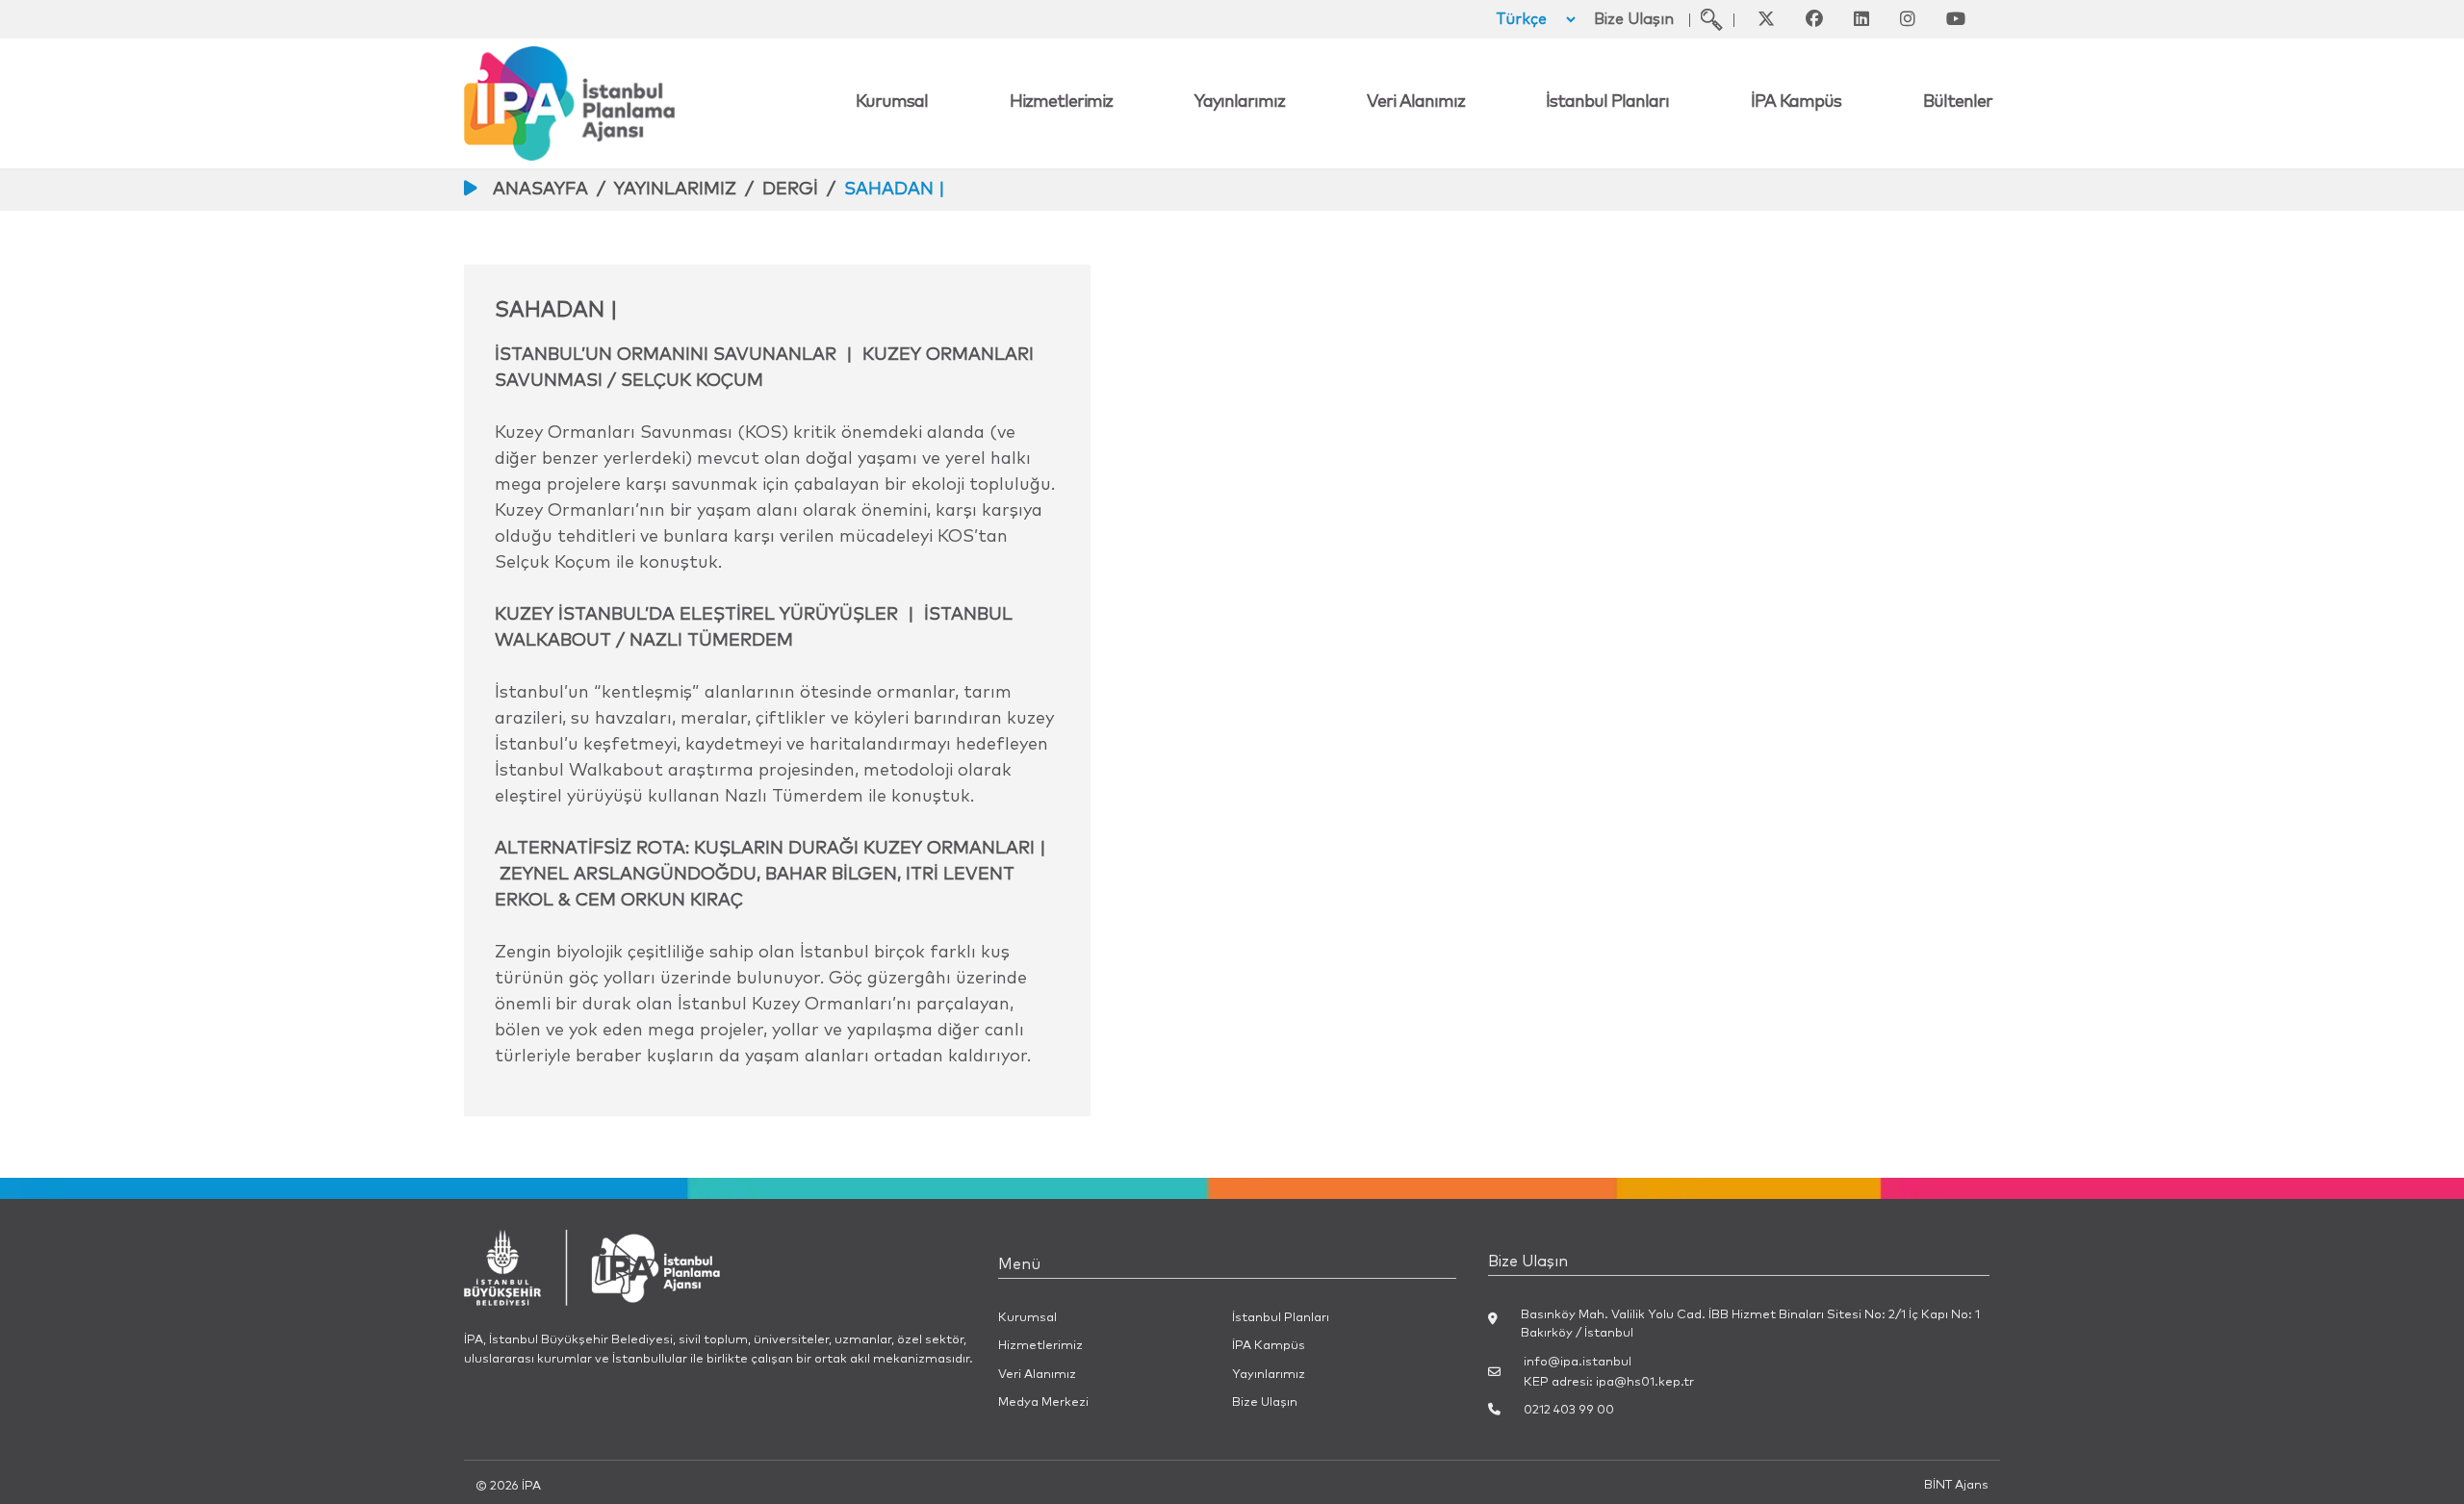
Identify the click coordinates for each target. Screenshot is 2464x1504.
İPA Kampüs (1796, 102)
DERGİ (790, 190)
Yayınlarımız (1240, 102)
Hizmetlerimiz (1061, 102)
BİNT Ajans (1956, 1485)
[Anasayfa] (656, 103)
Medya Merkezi (1043, 1402)
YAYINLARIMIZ (675, 190)
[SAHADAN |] (1712, 19)
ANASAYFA (540, 190)
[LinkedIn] (1861, 19)
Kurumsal (892, 102)
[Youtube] (1956, 19)
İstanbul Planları (1607, 102)
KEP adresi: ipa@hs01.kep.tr (1609, 1382)
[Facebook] (1814, 19)
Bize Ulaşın (1634, 19)
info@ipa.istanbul (1578, 1362)
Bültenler (1958, 102)
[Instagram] (1908, 19)
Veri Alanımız (1416, 102)
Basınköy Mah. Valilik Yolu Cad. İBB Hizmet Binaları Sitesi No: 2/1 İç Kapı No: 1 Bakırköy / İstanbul (1750, 1324)
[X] (1766, 19)
